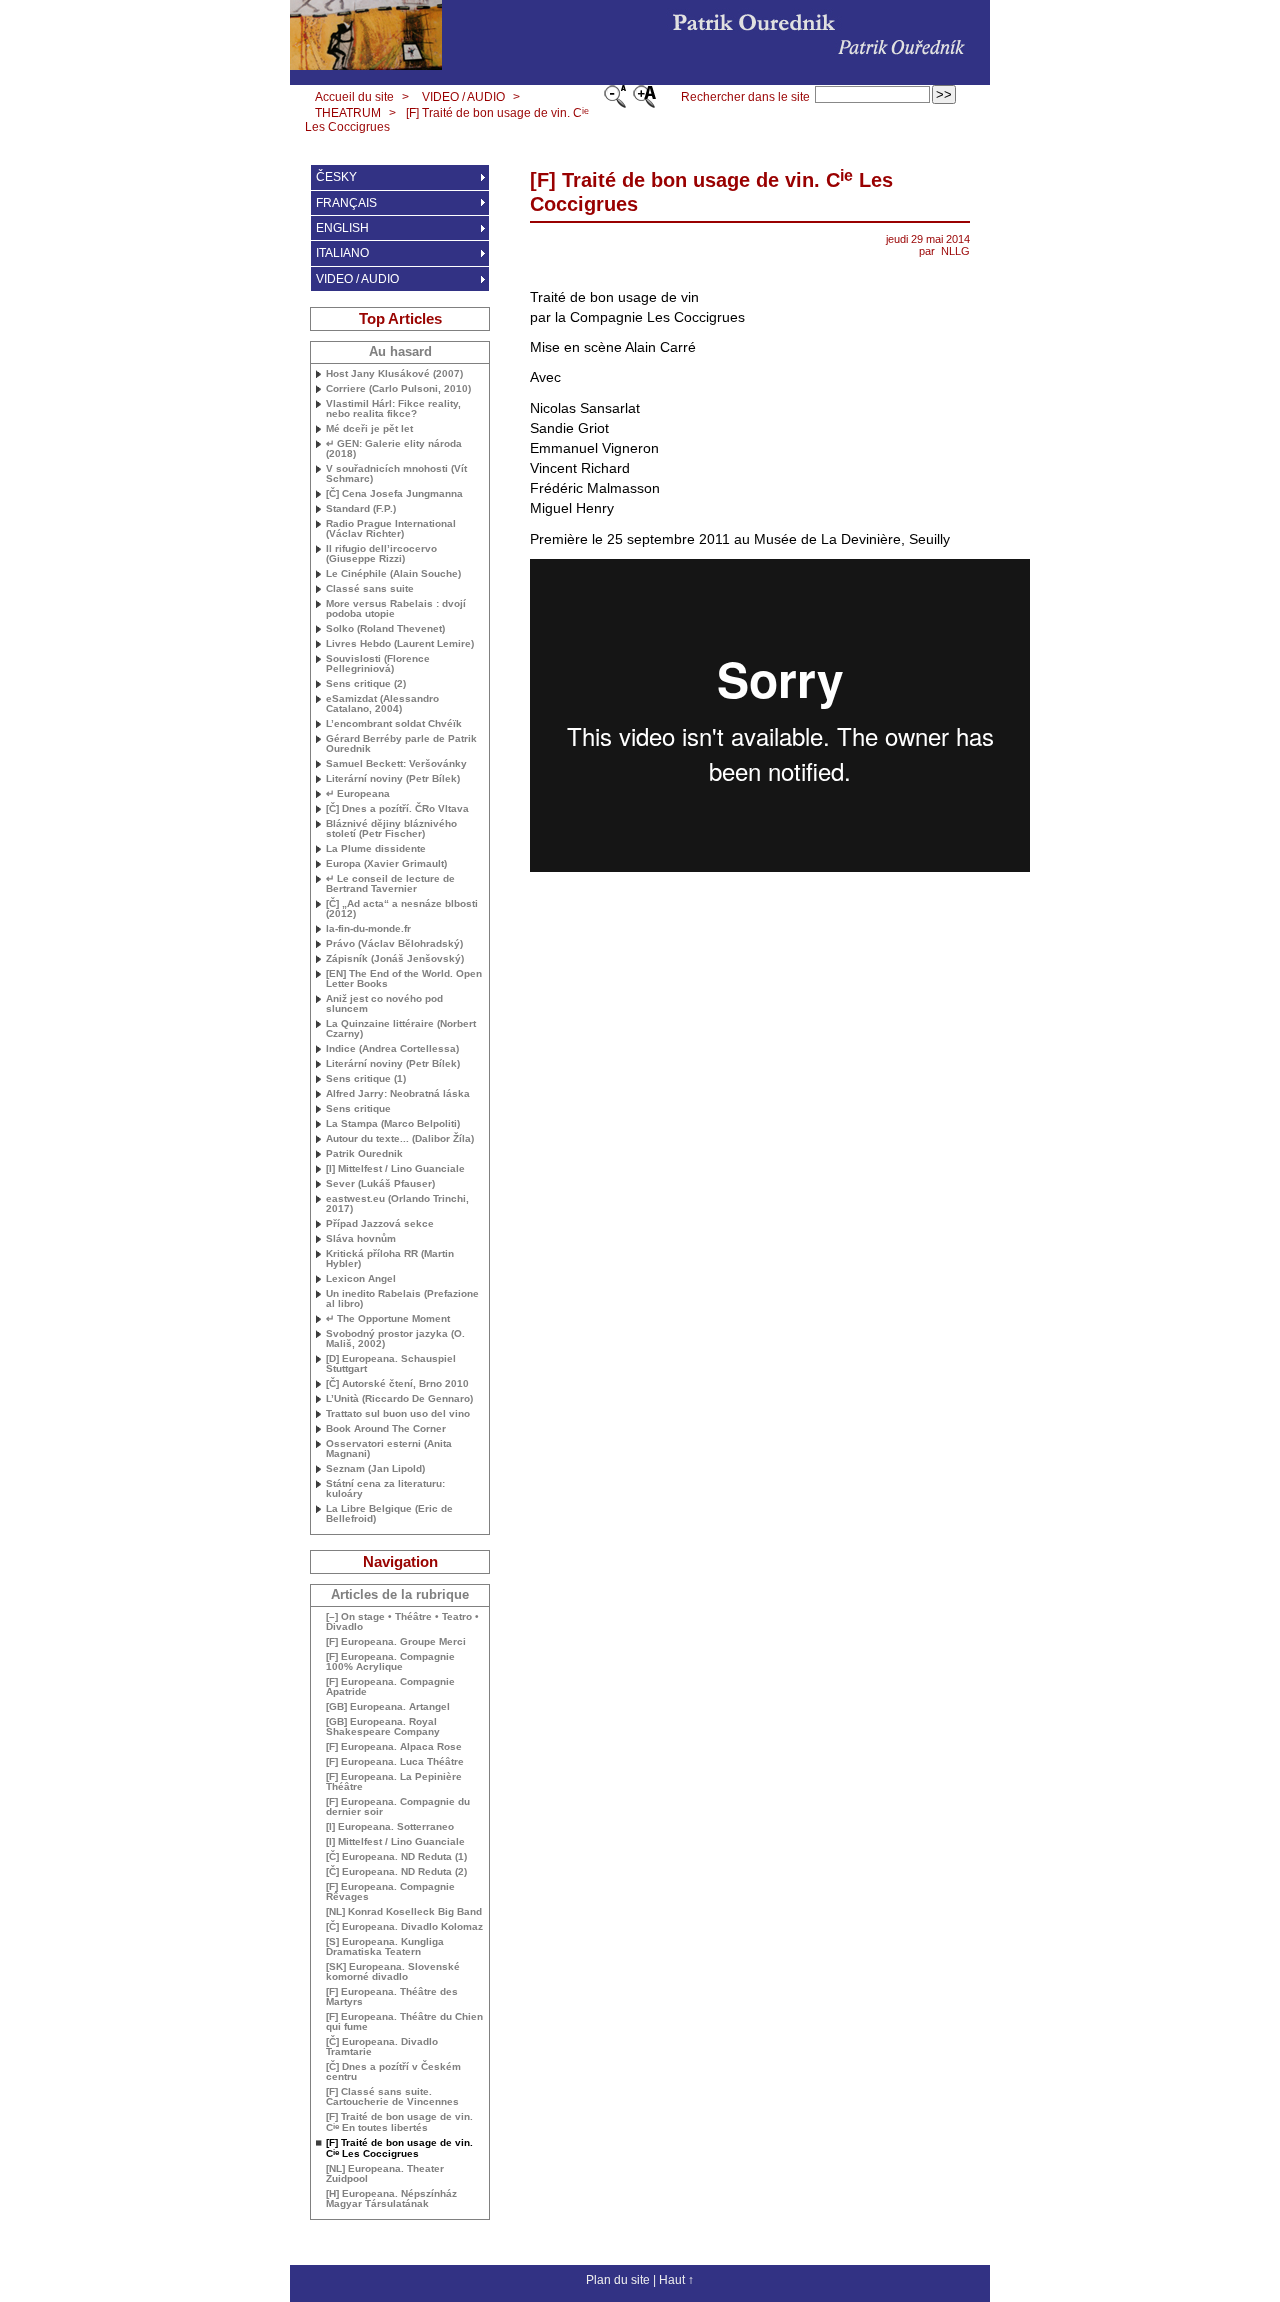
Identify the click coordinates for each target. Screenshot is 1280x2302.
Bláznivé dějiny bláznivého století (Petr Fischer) (391, 829)
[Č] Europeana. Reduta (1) (396, 1857)
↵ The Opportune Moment (388, 1319)
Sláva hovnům (361, 1239)
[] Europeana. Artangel (388, 1707)
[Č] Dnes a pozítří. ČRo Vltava (397, 809)
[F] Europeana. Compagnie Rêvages (390, 1892)
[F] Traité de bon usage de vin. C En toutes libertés (399, 2122)
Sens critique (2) (366, 684)
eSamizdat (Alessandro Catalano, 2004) (382, 704)
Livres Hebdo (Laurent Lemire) (400, 644)
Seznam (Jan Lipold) (375, 1469)
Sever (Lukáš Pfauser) (380, 1184)
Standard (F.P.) (361, 509)
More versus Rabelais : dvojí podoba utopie (396, 609)
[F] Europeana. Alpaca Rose (394, 1747)
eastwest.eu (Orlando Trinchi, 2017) (397, 1204)
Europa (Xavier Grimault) (386, 864)
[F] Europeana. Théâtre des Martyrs (392, 1997)
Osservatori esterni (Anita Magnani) (389, 1449)
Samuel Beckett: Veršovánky (396, 764)
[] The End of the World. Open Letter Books (404, 979)
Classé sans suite (370, 589)
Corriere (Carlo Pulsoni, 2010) (398, 389)
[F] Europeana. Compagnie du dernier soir (398, 1807)
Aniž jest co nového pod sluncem (384, 1004)
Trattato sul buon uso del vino (398, 1414)
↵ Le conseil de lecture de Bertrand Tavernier (390, 884)
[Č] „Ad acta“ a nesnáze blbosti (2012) (402, 909)
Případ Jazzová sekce (380, 1224)
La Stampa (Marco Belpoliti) (393, 1124)
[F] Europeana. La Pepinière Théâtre (394, 1782)
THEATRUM (348, 113)
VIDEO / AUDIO (463, 97)
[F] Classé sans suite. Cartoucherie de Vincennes (392, 2097)
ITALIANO (342, 253)
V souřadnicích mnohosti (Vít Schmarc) (396, 474)
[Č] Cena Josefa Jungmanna (394, 494)
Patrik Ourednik (364, 1154)
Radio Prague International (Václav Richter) (391, 529)
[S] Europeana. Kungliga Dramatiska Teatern (385, 1947)
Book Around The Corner (386, 1429)
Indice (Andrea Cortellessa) (392, 1049)
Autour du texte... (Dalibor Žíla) (400, 1139)
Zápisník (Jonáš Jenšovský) (395, 959)
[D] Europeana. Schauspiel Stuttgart (391, 1364)
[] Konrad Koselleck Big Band (404, 1912)
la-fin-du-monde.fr (368, 929)
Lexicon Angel (361, 1279)
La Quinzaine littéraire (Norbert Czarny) (401, 1029)
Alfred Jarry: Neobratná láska (398, 1094)
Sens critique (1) (366, 1079)
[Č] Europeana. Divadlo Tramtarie (382, 2047)
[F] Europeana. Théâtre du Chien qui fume (404, 2022)
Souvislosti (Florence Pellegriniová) (378, 664)
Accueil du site (354, 97)
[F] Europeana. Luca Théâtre (395, 1762)
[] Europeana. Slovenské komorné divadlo (393, 1972)
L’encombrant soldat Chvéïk (394, 724)
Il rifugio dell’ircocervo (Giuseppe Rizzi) (381, 554)
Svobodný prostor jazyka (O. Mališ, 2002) (395, 1339)
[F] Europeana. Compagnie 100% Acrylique (390, 1662)
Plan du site (618, 2280)
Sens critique (358, 1109)
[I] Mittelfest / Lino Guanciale (395, 1169)
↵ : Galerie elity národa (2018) (394, 449)
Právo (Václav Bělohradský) (394, 944)
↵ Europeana (358, 794)
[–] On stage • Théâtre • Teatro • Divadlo (402, 1622)
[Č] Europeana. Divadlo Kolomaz (404, 1927)
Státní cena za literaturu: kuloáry (385, 1489)
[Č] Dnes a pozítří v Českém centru (393, 2072)
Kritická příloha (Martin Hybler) (390, 1259)
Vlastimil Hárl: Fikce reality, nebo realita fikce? (393, 409)
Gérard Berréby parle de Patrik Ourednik (401, 744)
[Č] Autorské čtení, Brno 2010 (397, 1384)
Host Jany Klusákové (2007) (394, 374)
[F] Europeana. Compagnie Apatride (390, 1687)
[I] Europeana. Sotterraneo (390, 1827)
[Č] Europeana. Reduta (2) (396, 1872)
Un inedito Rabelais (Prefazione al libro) (402, 1299)
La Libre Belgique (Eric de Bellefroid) (389, 1514)
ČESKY (336, 177)
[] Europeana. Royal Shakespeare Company (383, 1727)
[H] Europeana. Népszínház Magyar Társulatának (391, 2199)
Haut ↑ (676, 2280)
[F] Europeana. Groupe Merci (396, 1642)
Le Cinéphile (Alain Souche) (393, 574)
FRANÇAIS (346, 203)
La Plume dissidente (376, 849)
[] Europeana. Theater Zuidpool (385, 2174)
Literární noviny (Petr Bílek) (393, 779)
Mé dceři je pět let (369, 429)
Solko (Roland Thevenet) (385, 629)
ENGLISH (342, 228)
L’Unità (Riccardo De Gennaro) (399, 1399)
